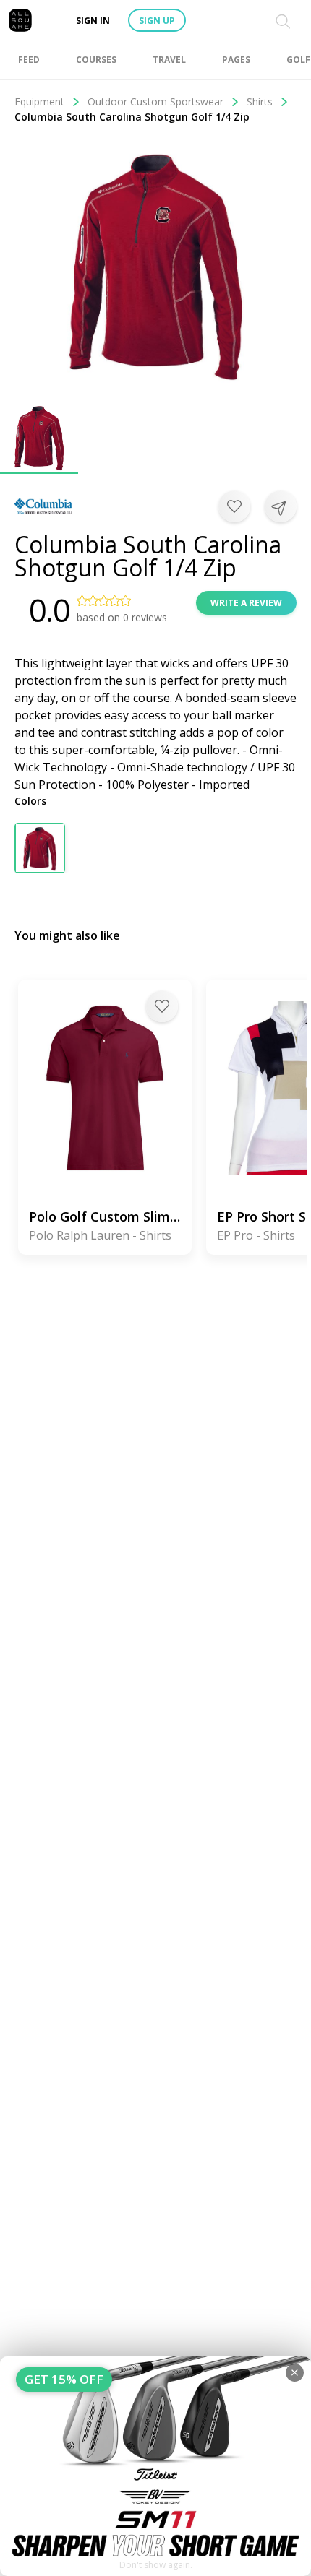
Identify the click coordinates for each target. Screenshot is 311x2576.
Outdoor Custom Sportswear (155, 101)
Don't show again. (156, 2565)
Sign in (93, 21)
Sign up (157, 21)
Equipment (39, 101)
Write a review (246, 603)
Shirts (260, 101)
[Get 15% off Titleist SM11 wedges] (155, 2466)
